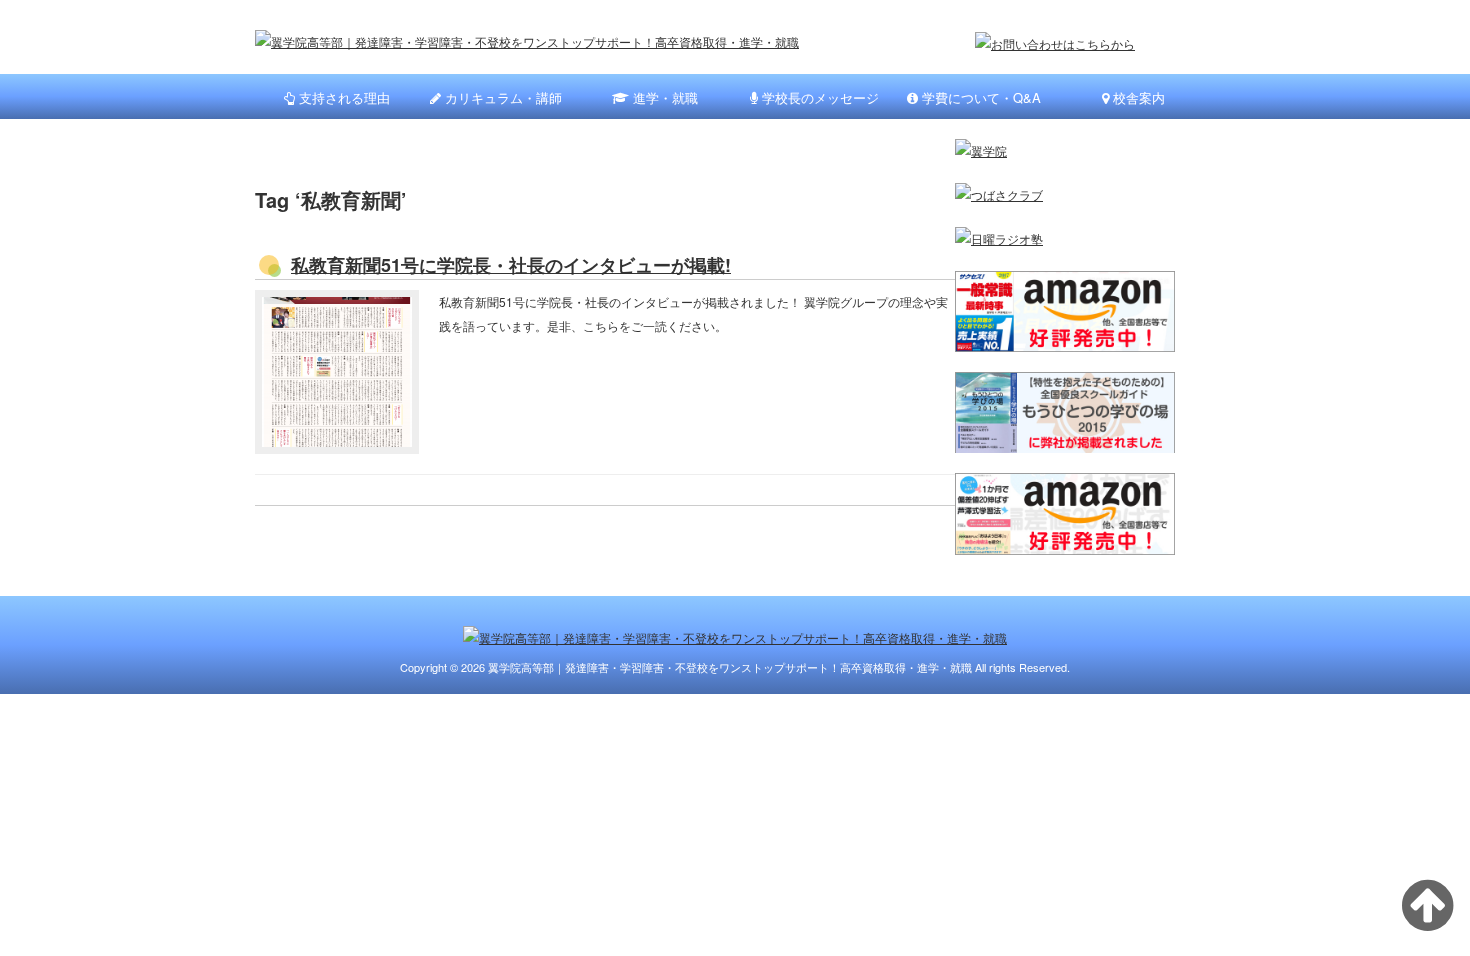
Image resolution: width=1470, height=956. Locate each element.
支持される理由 (342, 97)
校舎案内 (1137, 97)
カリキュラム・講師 (501, 97)
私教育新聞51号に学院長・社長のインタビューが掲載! (511, 265)
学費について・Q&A (979, 97)
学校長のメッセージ (818, 97)
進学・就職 (663, 97)
